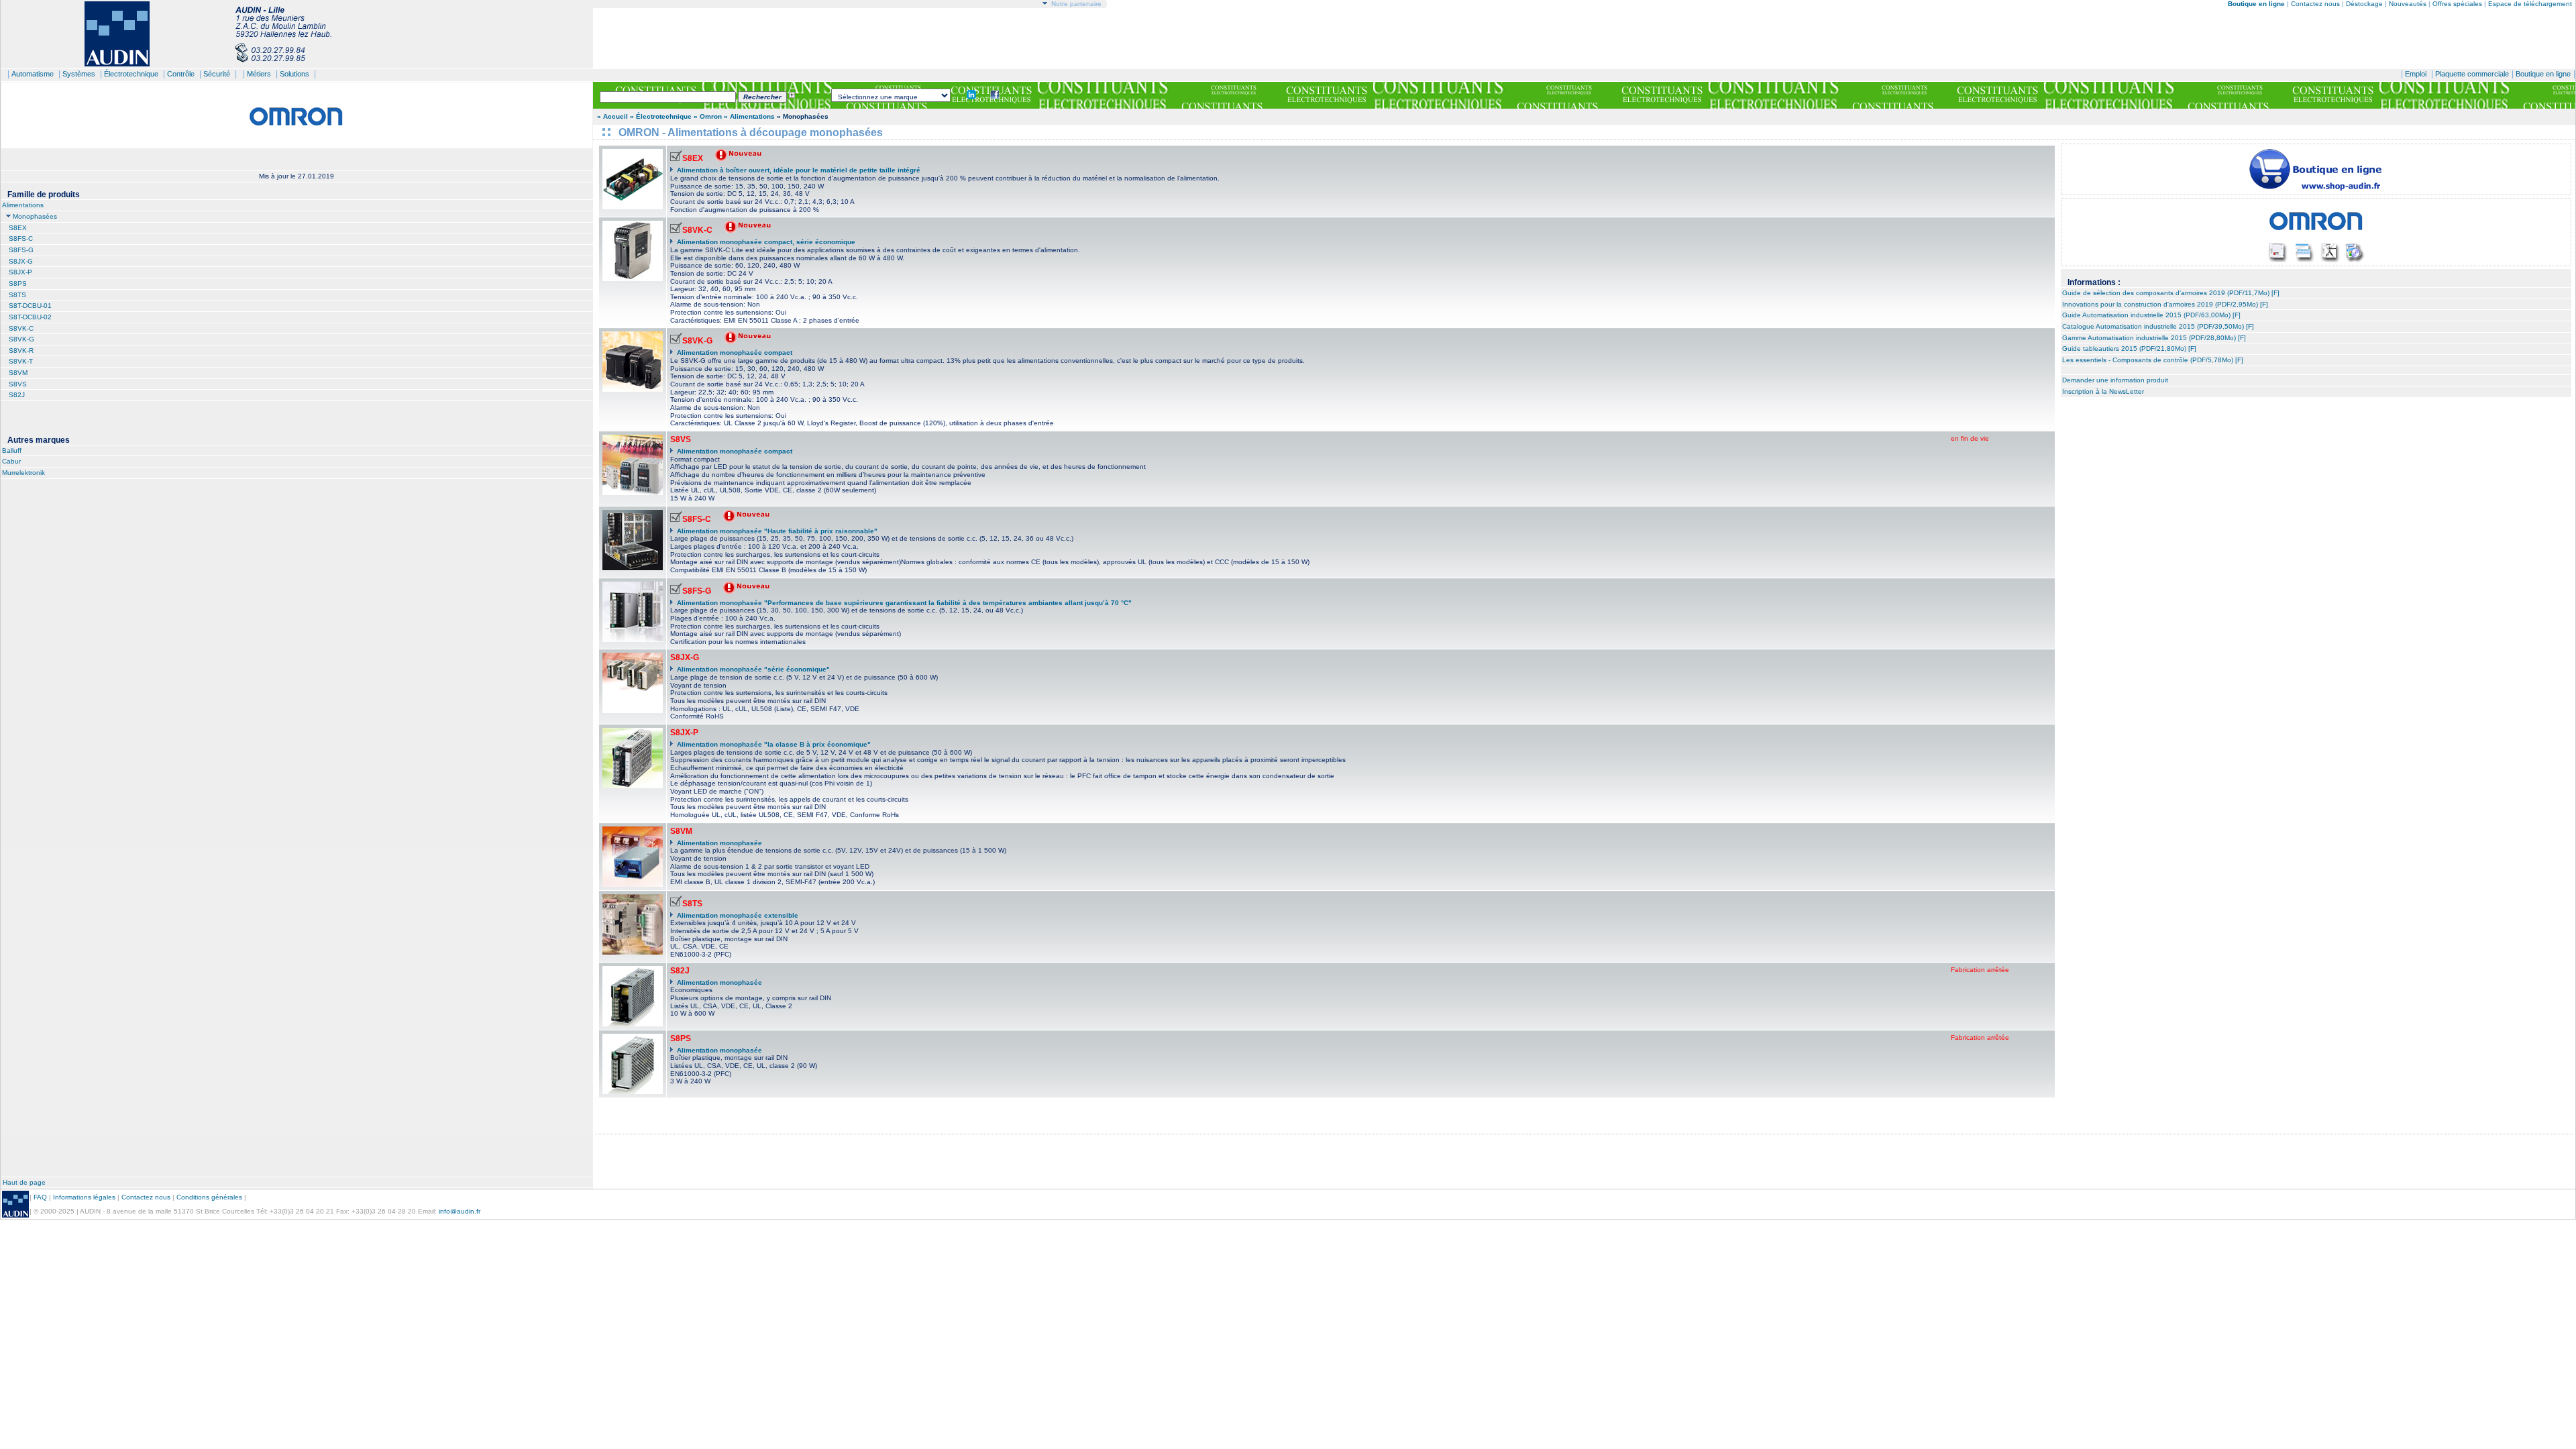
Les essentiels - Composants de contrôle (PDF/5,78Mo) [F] (2153, 360)
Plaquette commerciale (2472, 74)
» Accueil (612, 116)
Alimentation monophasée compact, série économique (766, 242)
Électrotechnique (131, 74)
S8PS (18, 283)
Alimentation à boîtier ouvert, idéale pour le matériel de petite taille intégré (799, 170)
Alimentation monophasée (719, 843)
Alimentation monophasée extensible (738, 915)
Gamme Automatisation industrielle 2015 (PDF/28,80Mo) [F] (2154, 338)
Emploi (2416, 74)
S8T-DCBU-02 (30, 317)
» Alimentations (750, 116)
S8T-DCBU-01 (30, 306)
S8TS (17, 295)
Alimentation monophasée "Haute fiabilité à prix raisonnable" (777, 531)
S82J (17, 395)
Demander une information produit (2115, 380)
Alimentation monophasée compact (735, 353)
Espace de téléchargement (2530, 4)
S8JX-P (20, 272)
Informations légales (84, 1197)
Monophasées (35, 216)
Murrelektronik (23, 473)
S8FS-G (21, 250)
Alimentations (23, 205)
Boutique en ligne (2543, 74)
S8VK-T (21, 361)
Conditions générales (209, 1197)
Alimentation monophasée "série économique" (753, 669)
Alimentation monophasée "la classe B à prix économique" (774, 744)
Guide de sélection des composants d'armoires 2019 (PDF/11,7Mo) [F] (2171, 293)
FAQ (40, 1197)
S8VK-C (21, 328)
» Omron (708, 116)
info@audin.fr (460, 1211)
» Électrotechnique (661, 116)
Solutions (294, 74)
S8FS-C (21, 238)
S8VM (18, 373)
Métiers (259, 74)
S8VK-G (21, 339)
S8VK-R (21, 351)
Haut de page (24, 1182)
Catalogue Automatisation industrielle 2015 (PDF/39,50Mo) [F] (2158, 326)
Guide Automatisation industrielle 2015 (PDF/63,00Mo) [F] (2151, 315)
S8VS (18, 384)
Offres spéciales (2458, 4)
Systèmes (79, 74)
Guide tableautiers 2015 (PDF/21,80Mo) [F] (2129, 348)
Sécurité (217, 74)
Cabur (11, 461)
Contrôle (181, 74)
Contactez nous (2315, 4)
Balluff (12, 450)
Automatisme (33, 74)
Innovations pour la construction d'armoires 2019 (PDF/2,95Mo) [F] (2165, 304)
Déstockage (2364, 4)
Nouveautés (2408, 4)
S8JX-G (21, 261)
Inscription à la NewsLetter (2103, 391)
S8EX (18, 228)
